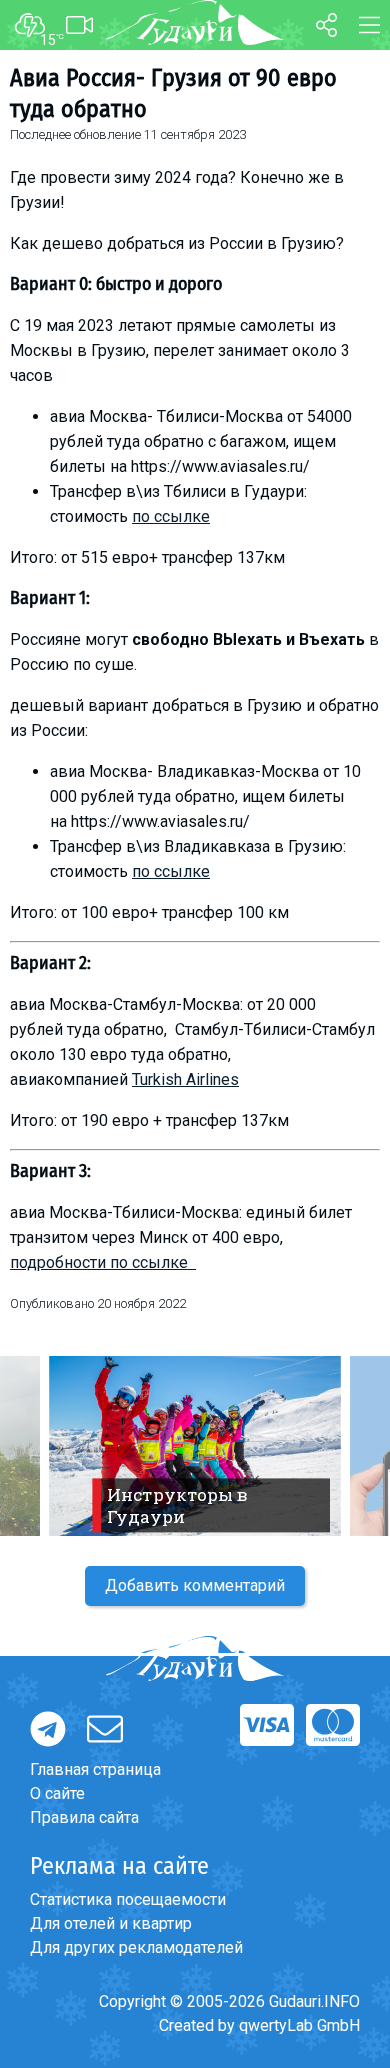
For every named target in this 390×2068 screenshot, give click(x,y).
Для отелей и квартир (111, 1923)
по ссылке (171, 516)
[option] (195, 1446)
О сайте (57, 1793)
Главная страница (95, 1769)
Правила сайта (84, 1817)
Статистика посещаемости (128, 1899)
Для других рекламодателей (136, 1947)
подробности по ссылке (103, 1262)
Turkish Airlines (185, 1079)
